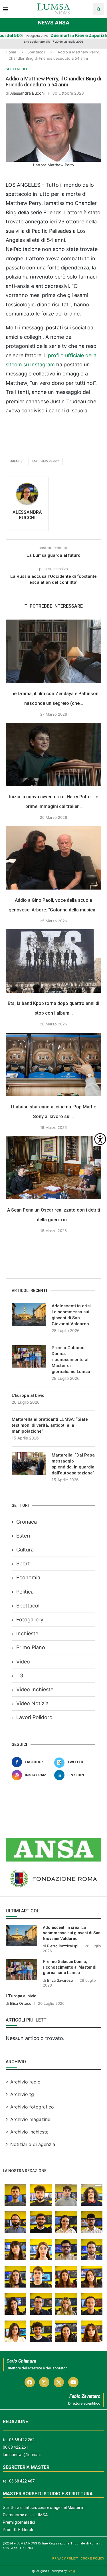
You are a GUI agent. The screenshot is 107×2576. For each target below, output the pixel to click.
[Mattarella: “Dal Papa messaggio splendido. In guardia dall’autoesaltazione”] (29, 1464)
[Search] (98, 9)
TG (20, 1676)
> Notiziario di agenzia (30, 2144)
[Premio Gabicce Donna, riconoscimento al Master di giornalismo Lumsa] (29, 1356)
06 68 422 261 (16, 2447)
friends (16, 461)
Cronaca (27, 1522)
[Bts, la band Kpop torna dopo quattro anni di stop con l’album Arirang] (53, 961)
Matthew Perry (46, 461)
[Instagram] (44, 2382)
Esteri (23, 1536)
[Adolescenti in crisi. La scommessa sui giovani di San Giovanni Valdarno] (29, 1314)
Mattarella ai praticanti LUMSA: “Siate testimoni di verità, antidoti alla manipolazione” (50, 1425)
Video (23, 1662)
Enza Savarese (60, 1980)
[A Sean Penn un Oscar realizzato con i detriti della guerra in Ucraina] (53, 1168)
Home (11, 52)
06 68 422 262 (22, 2440)
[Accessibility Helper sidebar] (100, 1139)
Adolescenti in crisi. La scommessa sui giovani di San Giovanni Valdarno (72, 1315)
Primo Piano (31, 1647)
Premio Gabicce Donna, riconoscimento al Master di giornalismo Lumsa (71, 1360)
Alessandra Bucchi (27, 93)
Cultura (25, 1550)
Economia (28, 1577)
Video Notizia (32, 1703)
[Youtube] (73, 2382)
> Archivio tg (20, 2094)
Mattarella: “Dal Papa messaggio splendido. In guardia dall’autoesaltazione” (73, 1464)
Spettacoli (36, 52)
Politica (25, 1592)
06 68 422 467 (22, 2481)
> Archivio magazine (28, 2119)
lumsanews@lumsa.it (22, 2455)
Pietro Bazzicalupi (63, 1946)
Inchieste (27, 1633)
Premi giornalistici (19, 2522)
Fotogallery (30, 1620)
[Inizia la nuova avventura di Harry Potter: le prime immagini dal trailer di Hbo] (53, 754)
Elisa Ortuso (21, 2003)
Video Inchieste (35, 1689)
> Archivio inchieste (27, 2132)
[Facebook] (30, 2382)
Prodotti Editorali (18, 2530)
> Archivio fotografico (30, 2107)
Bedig (71, 2571)
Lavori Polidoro (34, 1717)
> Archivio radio (23, 2082)
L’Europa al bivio (28, 1395)
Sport (23, 1564)
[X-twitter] (59, 2382)
